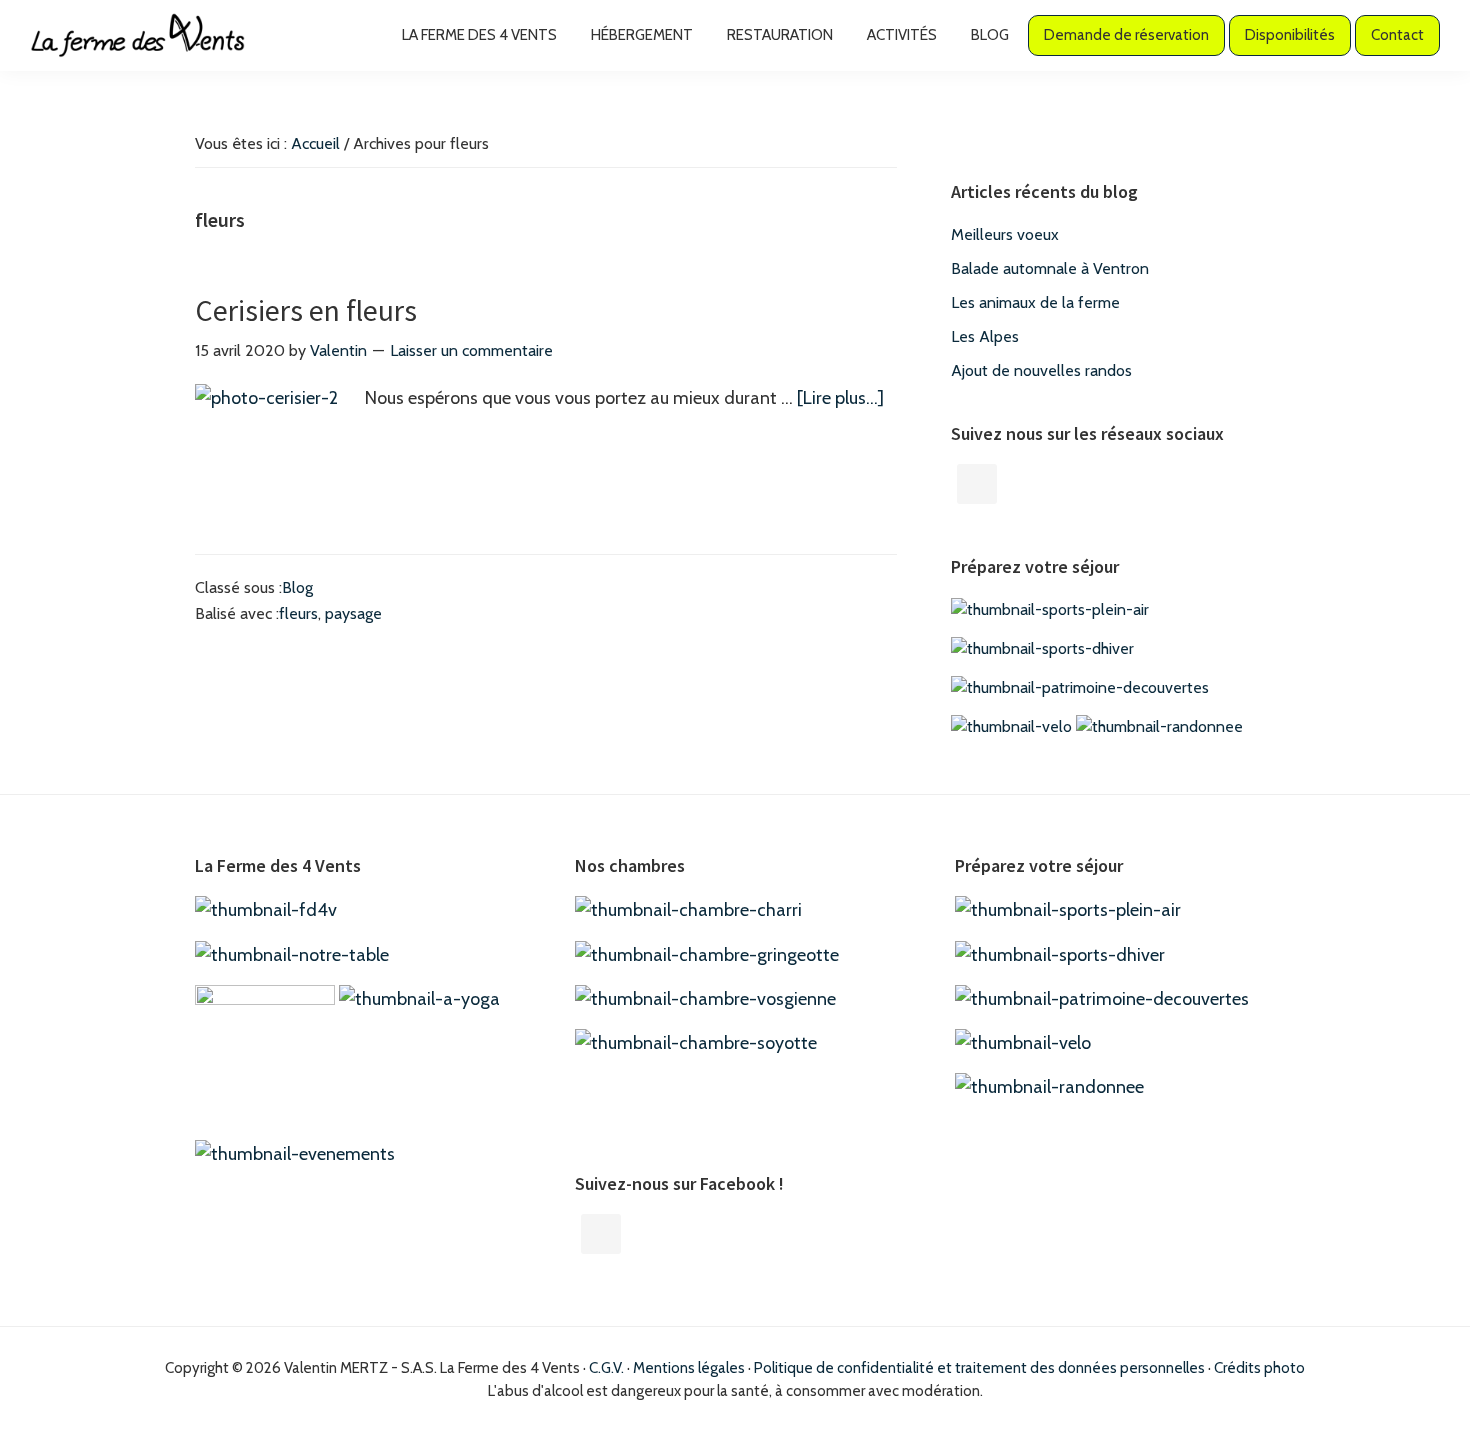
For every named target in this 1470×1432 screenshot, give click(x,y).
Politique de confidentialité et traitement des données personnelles (979, 1368)
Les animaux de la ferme (1035, 302)
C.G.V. (606, 1368)
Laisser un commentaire (471, 350)
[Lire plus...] (840, 399)
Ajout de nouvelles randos (1041, 370)
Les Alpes (985, 336)
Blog (297, 587)
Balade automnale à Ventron (1050, 268)
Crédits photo (1259, 1368)
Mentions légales (689, 1368)
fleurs (298, 613)
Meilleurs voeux (1005, 234)
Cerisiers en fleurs (306, 310)
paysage (353, 613)
